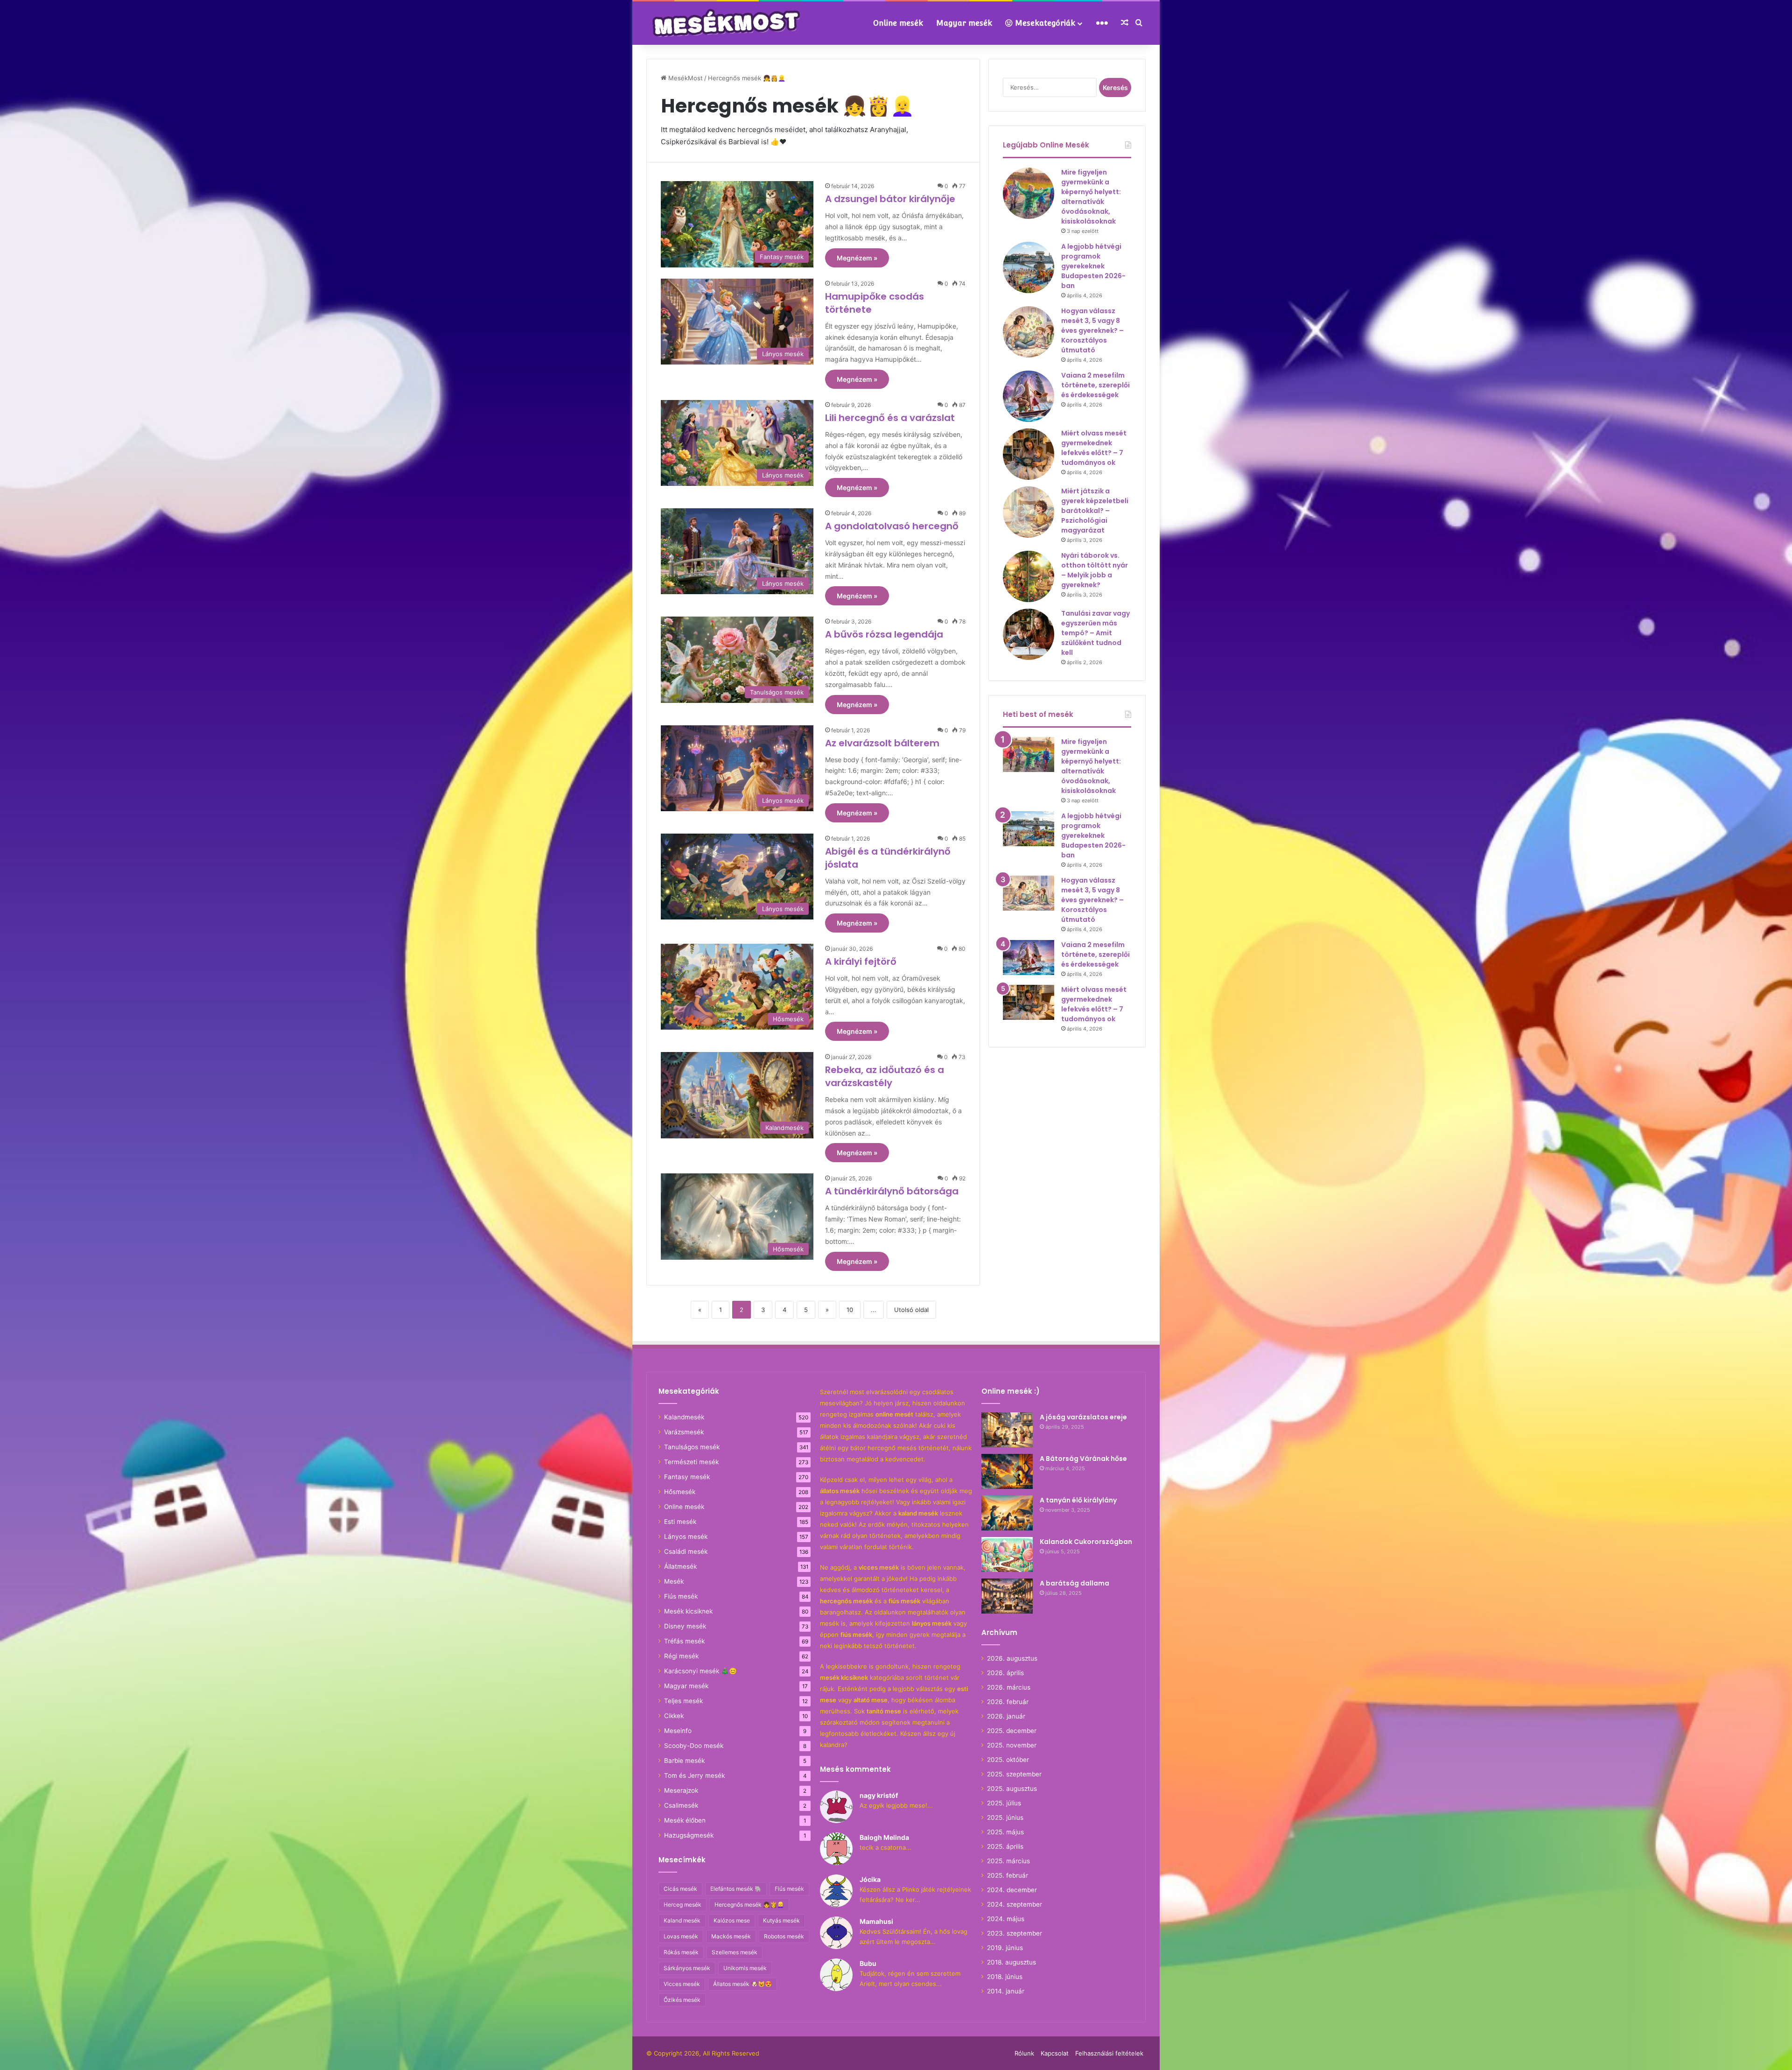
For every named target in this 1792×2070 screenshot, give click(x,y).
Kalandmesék (684, 1417)
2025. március (1008, 1861)
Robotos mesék (784, 1936)
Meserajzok (681, 1790)
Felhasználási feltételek (1109, 2053)
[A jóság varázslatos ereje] (1007, 1430)
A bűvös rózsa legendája (884, 634)
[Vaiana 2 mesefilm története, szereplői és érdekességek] (1029, 396)
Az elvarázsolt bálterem (882, 743)
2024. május (1006, 1919)
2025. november (1012, 1745)
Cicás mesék (680, 1889)
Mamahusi (876, 1921)
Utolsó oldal (911, 1310)
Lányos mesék (686, 1537)
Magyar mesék (964, 23)
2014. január (1006, 1991)
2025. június (1005, 1817)
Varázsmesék (684, 1432)
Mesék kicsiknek (688, 1611)
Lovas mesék (681, 1936)
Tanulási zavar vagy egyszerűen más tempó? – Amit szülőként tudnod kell (1095, 633)
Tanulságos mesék (692, 1447)
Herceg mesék (682, 1905)
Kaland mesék (682, 1920)
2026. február (1008, 1702)
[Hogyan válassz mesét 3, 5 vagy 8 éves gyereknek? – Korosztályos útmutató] (1029, 332)
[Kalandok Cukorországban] (1007, 1554)
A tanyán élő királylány (1078, 1500)
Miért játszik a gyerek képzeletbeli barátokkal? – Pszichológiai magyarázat (1095, 511)
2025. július (1004, 1803)
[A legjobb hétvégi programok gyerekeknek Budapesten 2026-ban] (1029, 267)
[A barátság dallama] (1007, 1596)
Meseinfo (678, 1731)
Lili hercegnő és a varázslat (890, 418)
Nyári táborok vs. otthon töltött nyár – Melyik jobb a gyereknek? (1095, 570)
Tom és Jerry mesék (694, 1775)
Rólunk (1024, 2053)
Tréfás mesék (684, 1641)
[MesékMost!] (728, 22)
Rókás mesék (681, 1952)
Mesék (674, 1581)
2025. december (1012, 1731)
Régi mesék (681, 1656)
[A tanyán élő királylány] (1007, 1513)
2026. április (1005, 1673)
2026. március (1009, 1687)
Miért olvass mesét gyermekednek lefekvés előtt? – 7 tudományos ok (1094, 448)
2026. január (1006, 1716)
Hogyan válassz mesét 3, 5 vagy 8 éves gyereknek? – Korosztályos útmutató (1092, 330)
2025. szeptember (1014, 1774)
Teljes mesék (683, 1701)
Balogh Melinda (884, 1837)
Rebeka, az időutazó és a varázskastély (885, 1076)
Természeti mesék (691, 1462)
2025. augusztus (1012, 1789)
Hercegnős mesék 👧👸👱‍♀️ (749, 1905)
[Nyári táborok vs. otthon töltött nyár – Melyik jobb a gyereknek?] (1029, 576)
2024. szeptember (1015, 1904)
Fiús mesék (681, 1596)
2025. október (1008, 1760)
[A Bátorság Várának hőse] (1007, 1471)
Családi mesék (686, 1551)
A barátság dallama (1074, 1583)
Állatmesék (680, 1566)
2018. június (1005, 1977)
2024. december (1012, 1890)
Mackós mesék (731, 1936)
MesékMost (685, 78)
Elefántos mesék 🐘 (736, 1889)
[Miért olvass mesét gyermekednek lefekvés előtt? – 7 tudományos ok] (1029, 454)
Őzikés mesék (682, 2000)
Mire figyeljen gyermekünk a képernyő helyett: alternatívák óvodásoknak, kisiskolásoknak (1091, 197)
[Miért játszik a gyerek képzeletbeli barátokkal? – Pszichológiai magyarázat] (1029, 512)
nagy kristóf (879, 1795)
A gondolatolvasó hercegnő (892, 526)
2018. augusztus (1011, 1962)
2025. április (1005, 1846)
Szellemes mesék (735, 1952)
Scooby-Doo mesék (694, 1746)
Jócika (870, 1879)
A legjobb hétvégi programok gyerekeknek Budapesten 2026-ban (1093, 266)
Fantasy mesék (687, 1477)
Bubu (868, 1963)
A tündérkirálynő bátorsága (892, 1191)
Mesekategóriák (1044, 23)
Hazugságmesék (689, 1835)
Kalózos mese (732, 1920)
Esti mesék (680, 1522)
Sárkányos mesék (687, 1968)
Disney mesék (685, 1626)
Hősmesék (680, 1492)
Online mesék (898, 23)
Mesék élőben (685, 1820)
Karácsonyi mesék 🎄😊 (700, 1671)
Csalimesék (681, 1805)
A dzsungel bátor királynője (890, 199)
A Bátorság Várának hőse (1083, 1459)
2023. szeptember (1015, 1933)
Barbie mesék (684, 1761)
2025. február (1008, 1875)
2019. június (1005, 1948)
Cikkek (674, 1716)
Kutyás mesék (781, 1920)
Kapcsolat (1055, 2053)
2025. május (1005, 1832)
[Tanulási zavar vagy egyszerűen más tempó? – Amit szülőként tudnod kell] (1029, 634)
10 (850, 1310)
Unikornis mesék (745, 1968)
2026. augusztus (1012, 1658)
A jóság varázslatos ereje (1083, 1417)
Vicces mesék (682, 1984)
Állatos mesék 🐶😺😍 (742, 1984)
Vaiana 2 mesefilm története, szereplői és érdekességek (1095, 385)
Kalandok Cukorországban (1086, 1542)
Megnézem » (857, 258)
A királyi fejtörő (861, 961)
